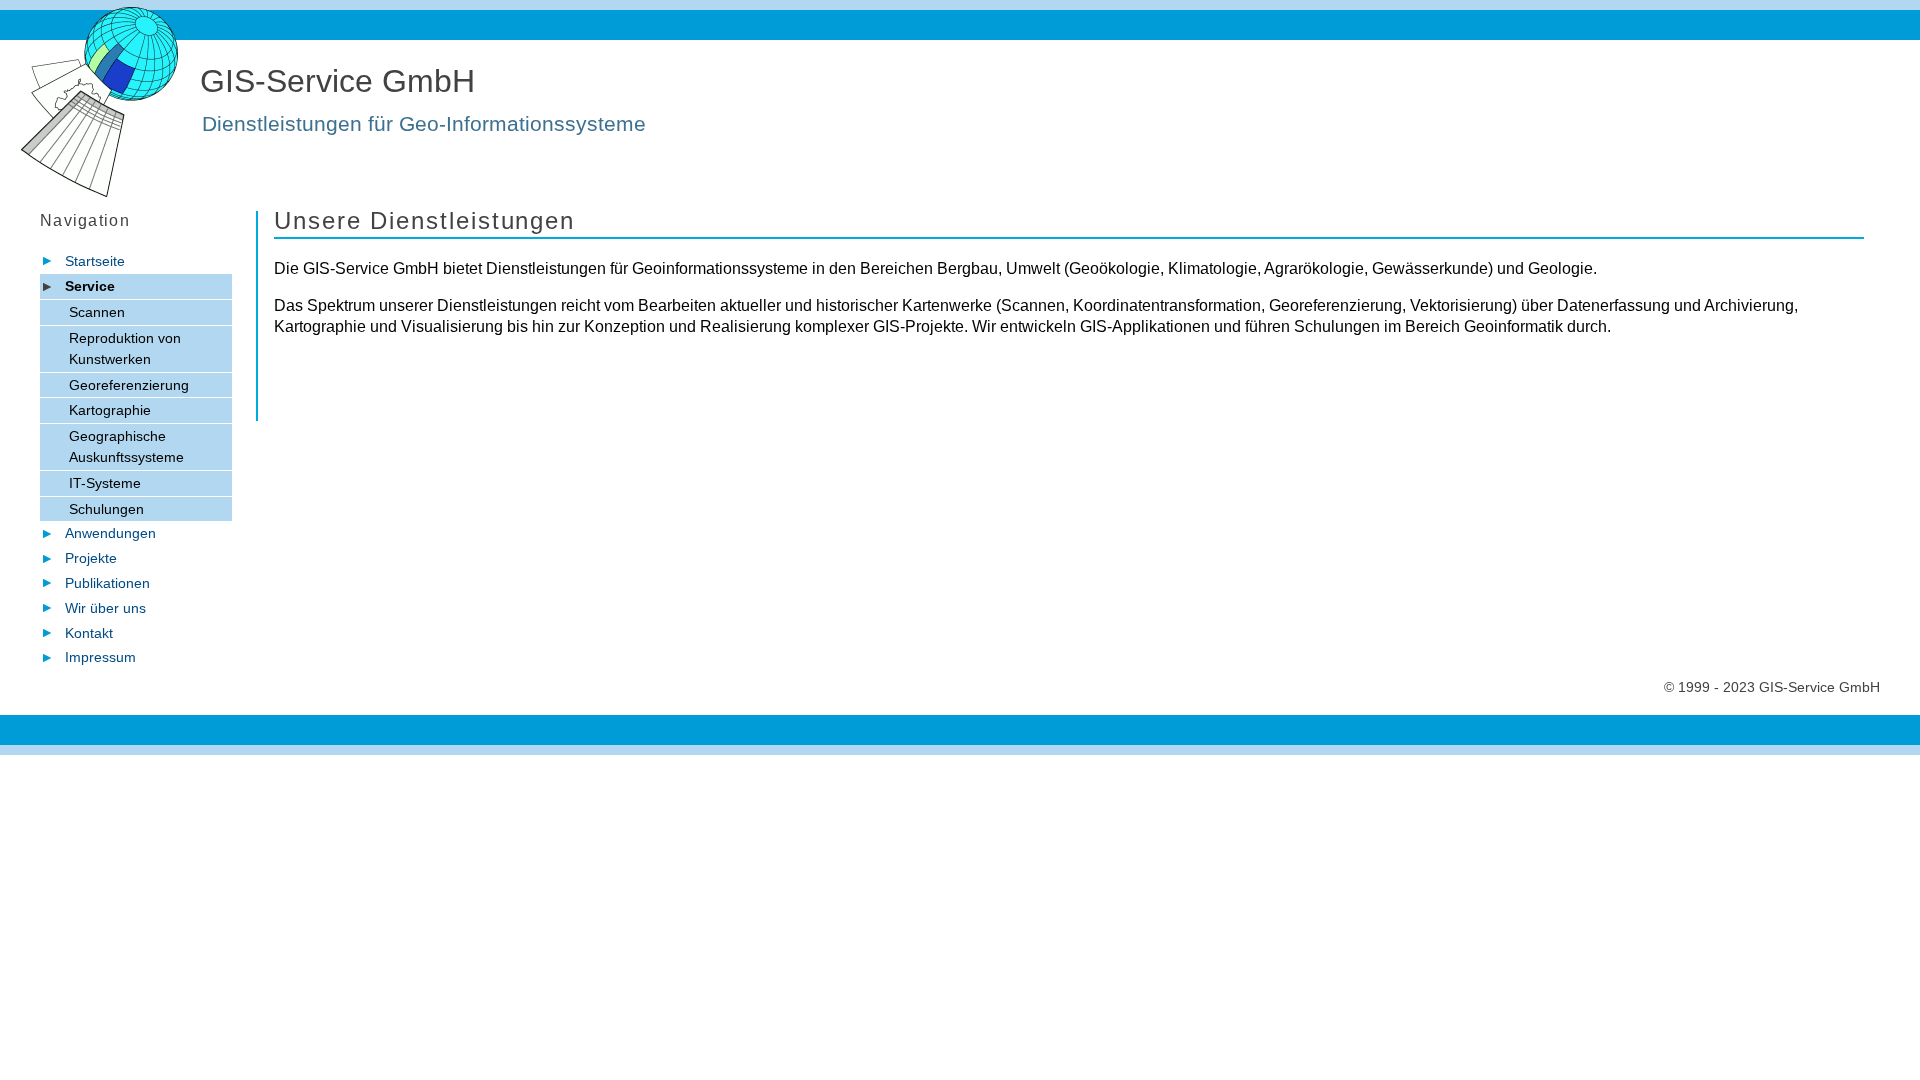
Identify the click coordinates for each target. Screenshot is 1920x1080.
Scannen (97, 312)
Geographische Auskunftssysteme (126, 446)
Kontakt (89, 633)
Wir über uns (105, 608)
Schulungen (106, 509)
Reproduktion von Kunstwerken (125, 348)
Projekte (91, 558)
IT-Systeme (105, 483)
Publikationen (107, 583)
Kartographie (110, 410)
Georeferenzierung (129, 385)
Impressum (100, 657)
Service (90, 286)
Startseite (95, 261)
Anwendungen (110, 533)
